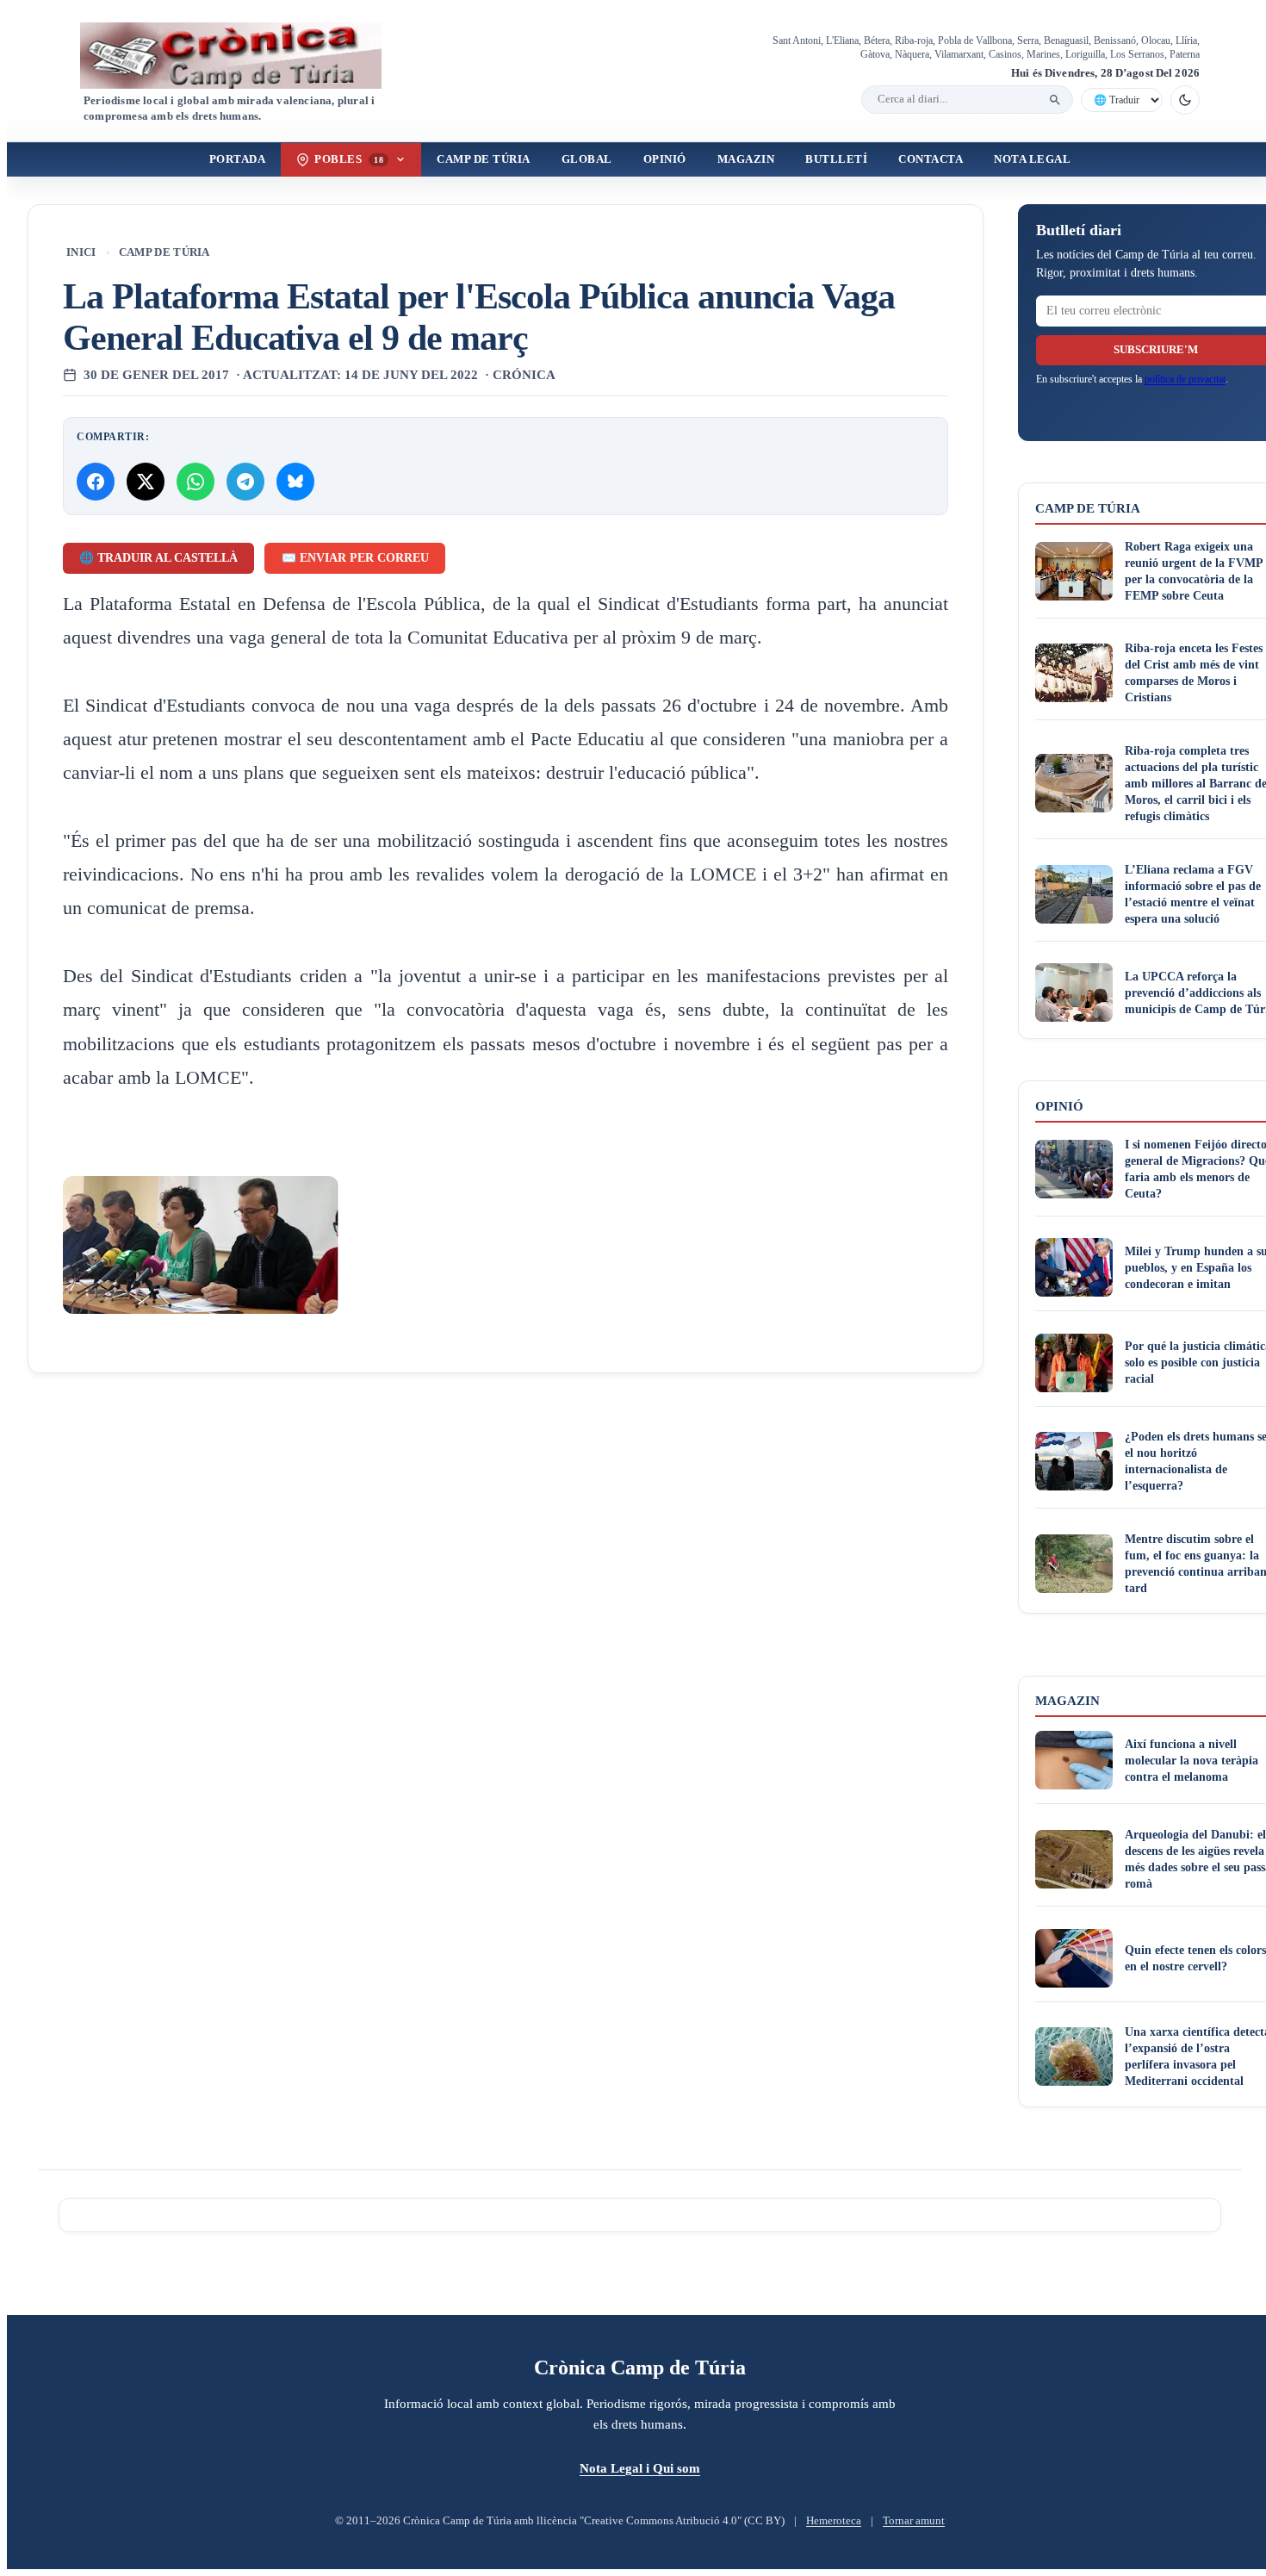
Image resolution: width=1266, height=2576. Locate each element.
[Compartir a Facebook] (96, 482)
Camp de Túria (484, 159)
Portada (238, 159)
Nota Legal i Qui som (640, 2468)
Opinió (665, 159)
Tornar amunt (914, 2521)
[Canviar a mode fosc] (1185, 100)
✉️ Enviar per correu (355, 558)
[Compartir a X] (146, 482)
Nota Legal (1032, 159)
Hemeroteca (834, 2521)
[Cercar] (1055, 100)
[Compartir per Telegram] (245, 482)
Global (587, 159)
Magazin (746, 159)
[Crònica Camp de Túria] (245, 56)
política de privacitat (1185, 379)
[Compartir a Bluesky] (295, 482)
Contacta (931, 159)
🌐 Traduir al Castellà (158, 558)
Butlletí (836, 159)
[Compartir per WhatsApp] (195, 482)
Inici (81, 252)
